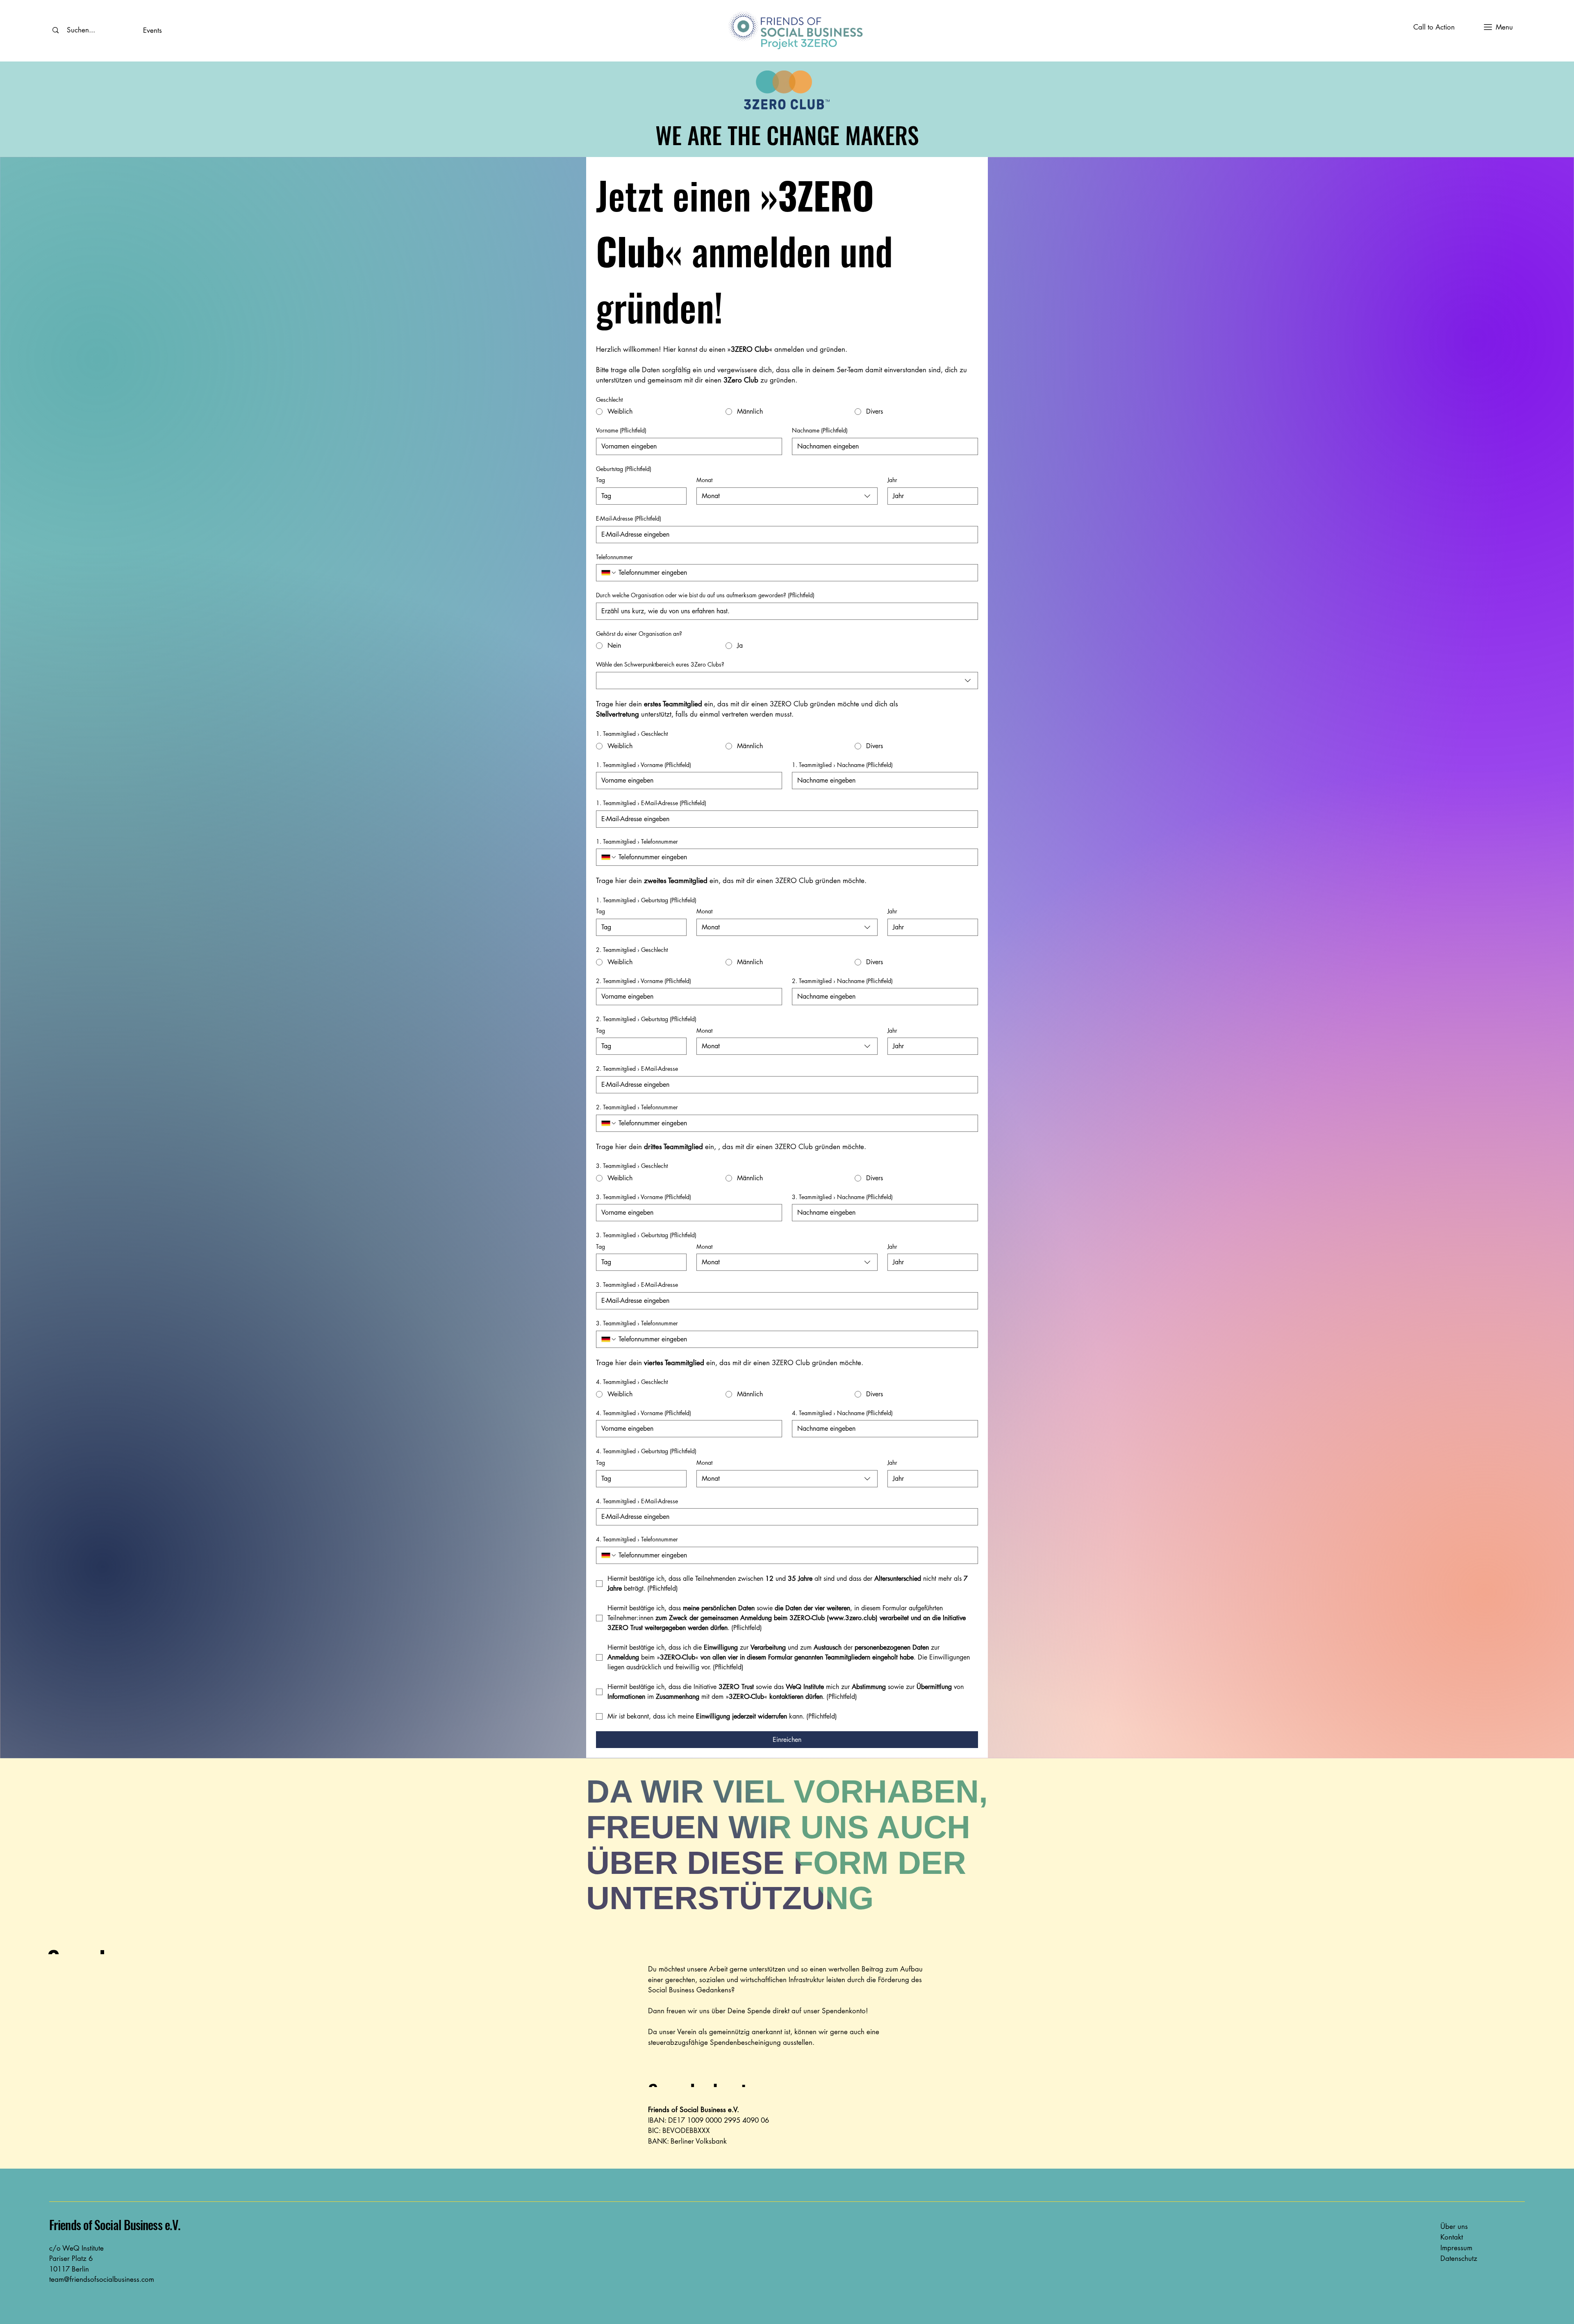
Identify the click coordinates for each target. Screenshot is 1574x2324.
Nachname (820, 430)
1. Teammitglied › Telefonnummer (637, 841)
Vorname (621, 430)
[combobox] (787, 496)
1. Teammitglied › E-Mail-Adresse (651, 803)
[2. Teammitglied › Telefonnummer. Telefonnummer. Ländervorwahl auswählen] (609, 1123)
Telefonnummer (614, 557)
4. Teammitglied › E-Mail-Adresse (637, 1501)
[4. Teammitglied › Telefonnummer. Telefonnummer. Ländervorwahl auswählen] (609, 1555)
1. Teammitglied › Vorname (644, 765)
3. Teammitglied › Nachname (842, 1197)
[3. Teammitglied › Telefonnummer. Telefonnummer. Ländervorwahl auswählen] (609, 1339)
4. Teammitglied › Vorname (644, 1413)
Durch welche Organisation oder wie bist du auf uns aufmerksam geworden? (705, 595)
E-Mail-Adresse (629, 518)
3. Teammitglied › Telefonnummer (637, 1323)
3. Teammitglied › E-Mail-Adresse (637, 1285)
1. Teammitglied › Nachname (842, 765)
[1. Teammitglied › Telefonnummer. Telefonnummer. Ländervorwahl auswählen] (609, 857)
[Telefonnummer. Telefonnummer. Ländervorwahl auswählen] (609, 573)
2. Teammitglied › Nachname (842, 981)
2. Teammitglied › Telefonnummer (637, 1107)
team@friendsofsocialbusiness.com (102, 2279)
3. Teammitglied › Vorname (644, 1197)
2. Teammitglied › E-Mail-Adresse (637, 1069)
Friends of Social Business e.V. (115, 2225)
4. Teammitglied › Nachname (842, 1413)
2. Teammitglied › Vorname (644, 981)
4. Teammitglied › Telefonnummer (637, 1539)
